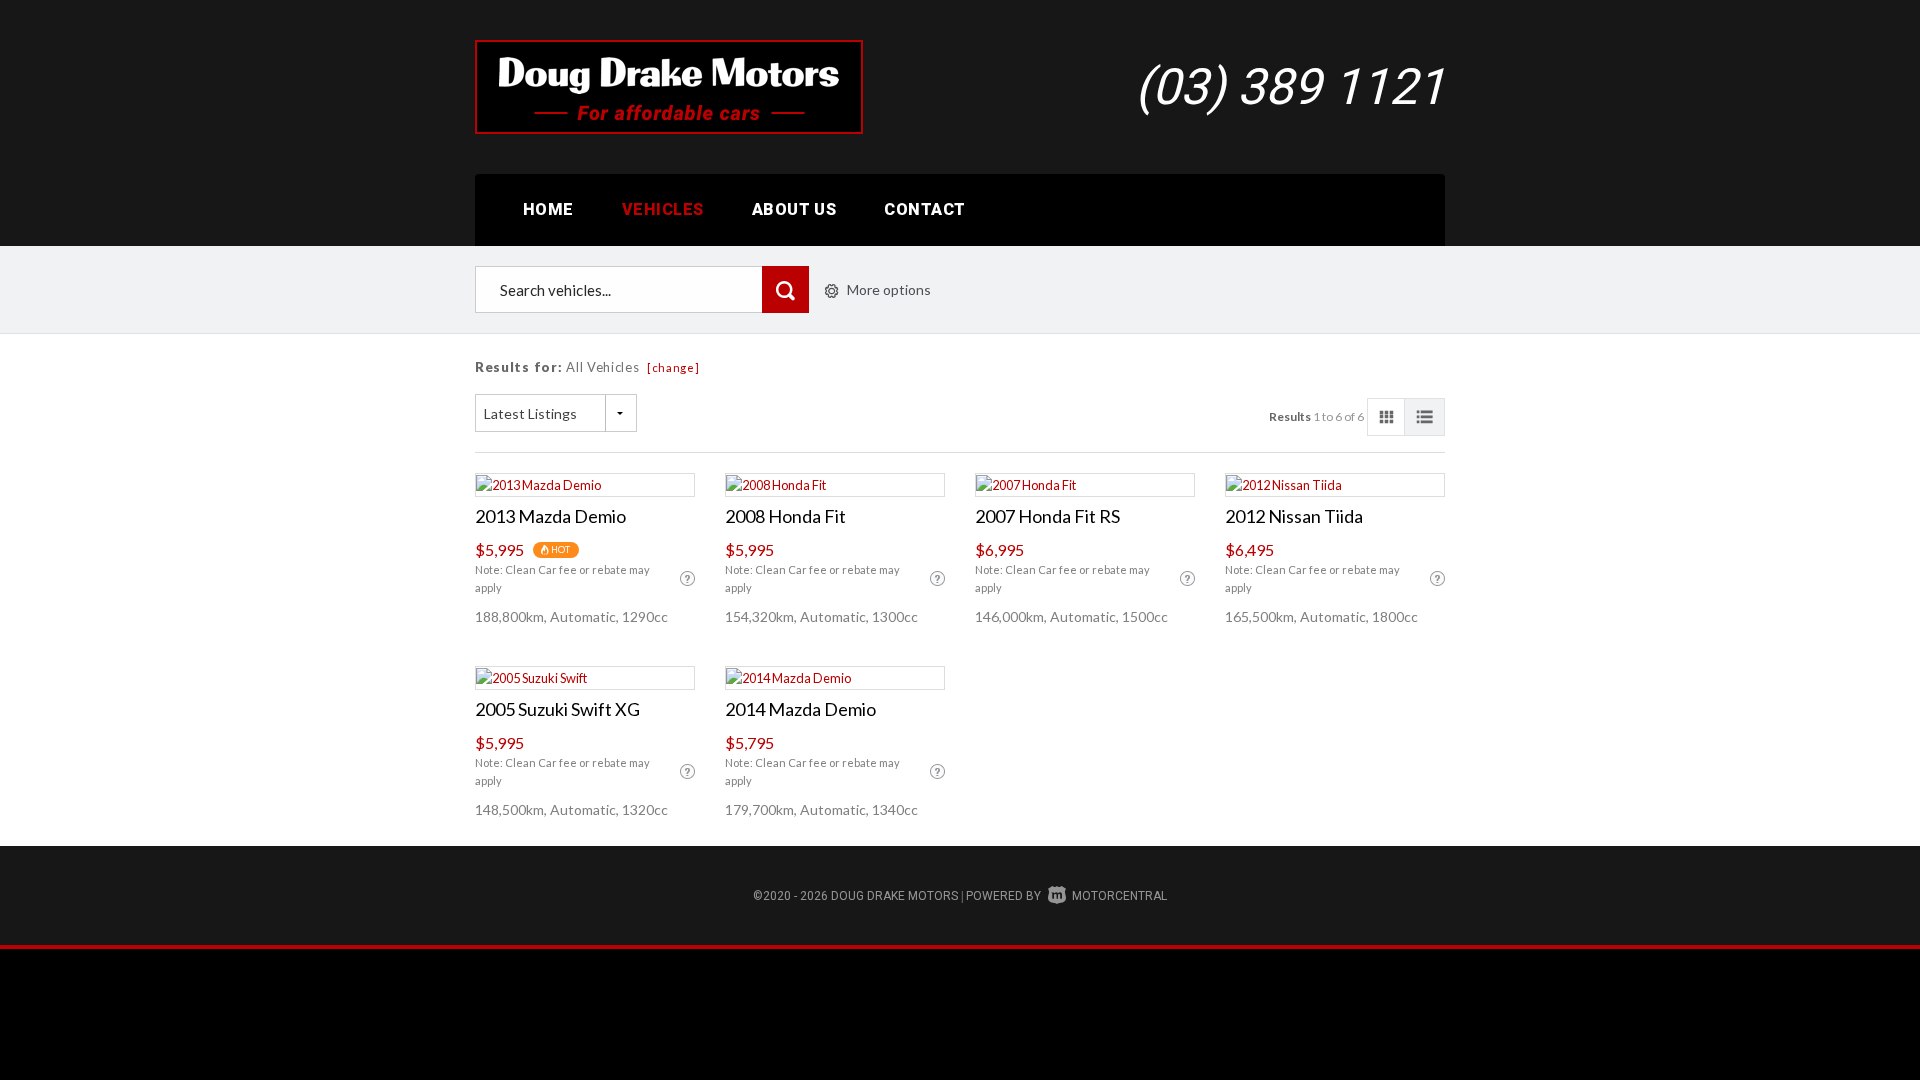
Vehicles (663, 209)
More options (889, 289)
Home (548, 209)
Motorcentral (1119, 896)
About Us (794, 209)
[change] (673, 367)
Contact (924, 209)
